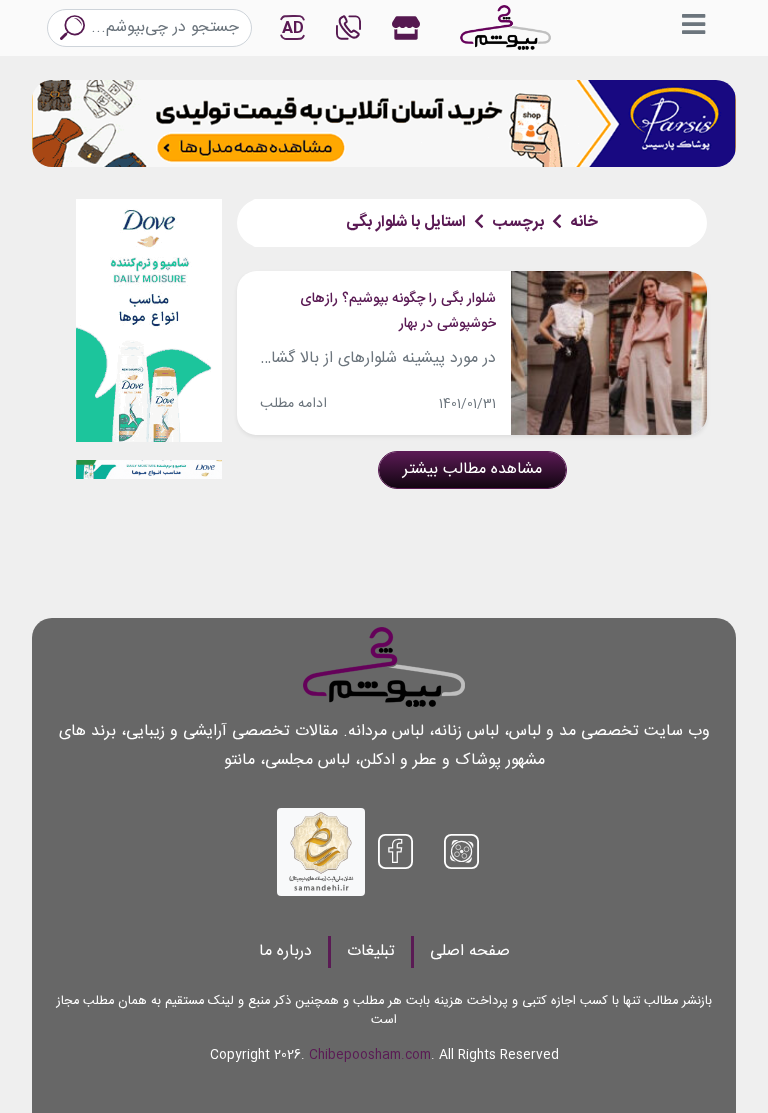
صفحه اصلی (470, 951)
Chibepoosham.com (370, 1055)
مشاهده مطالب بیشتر (472, 469)
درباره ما (285, 951)
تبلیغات (371, 951)
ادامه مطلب (293, 404)
